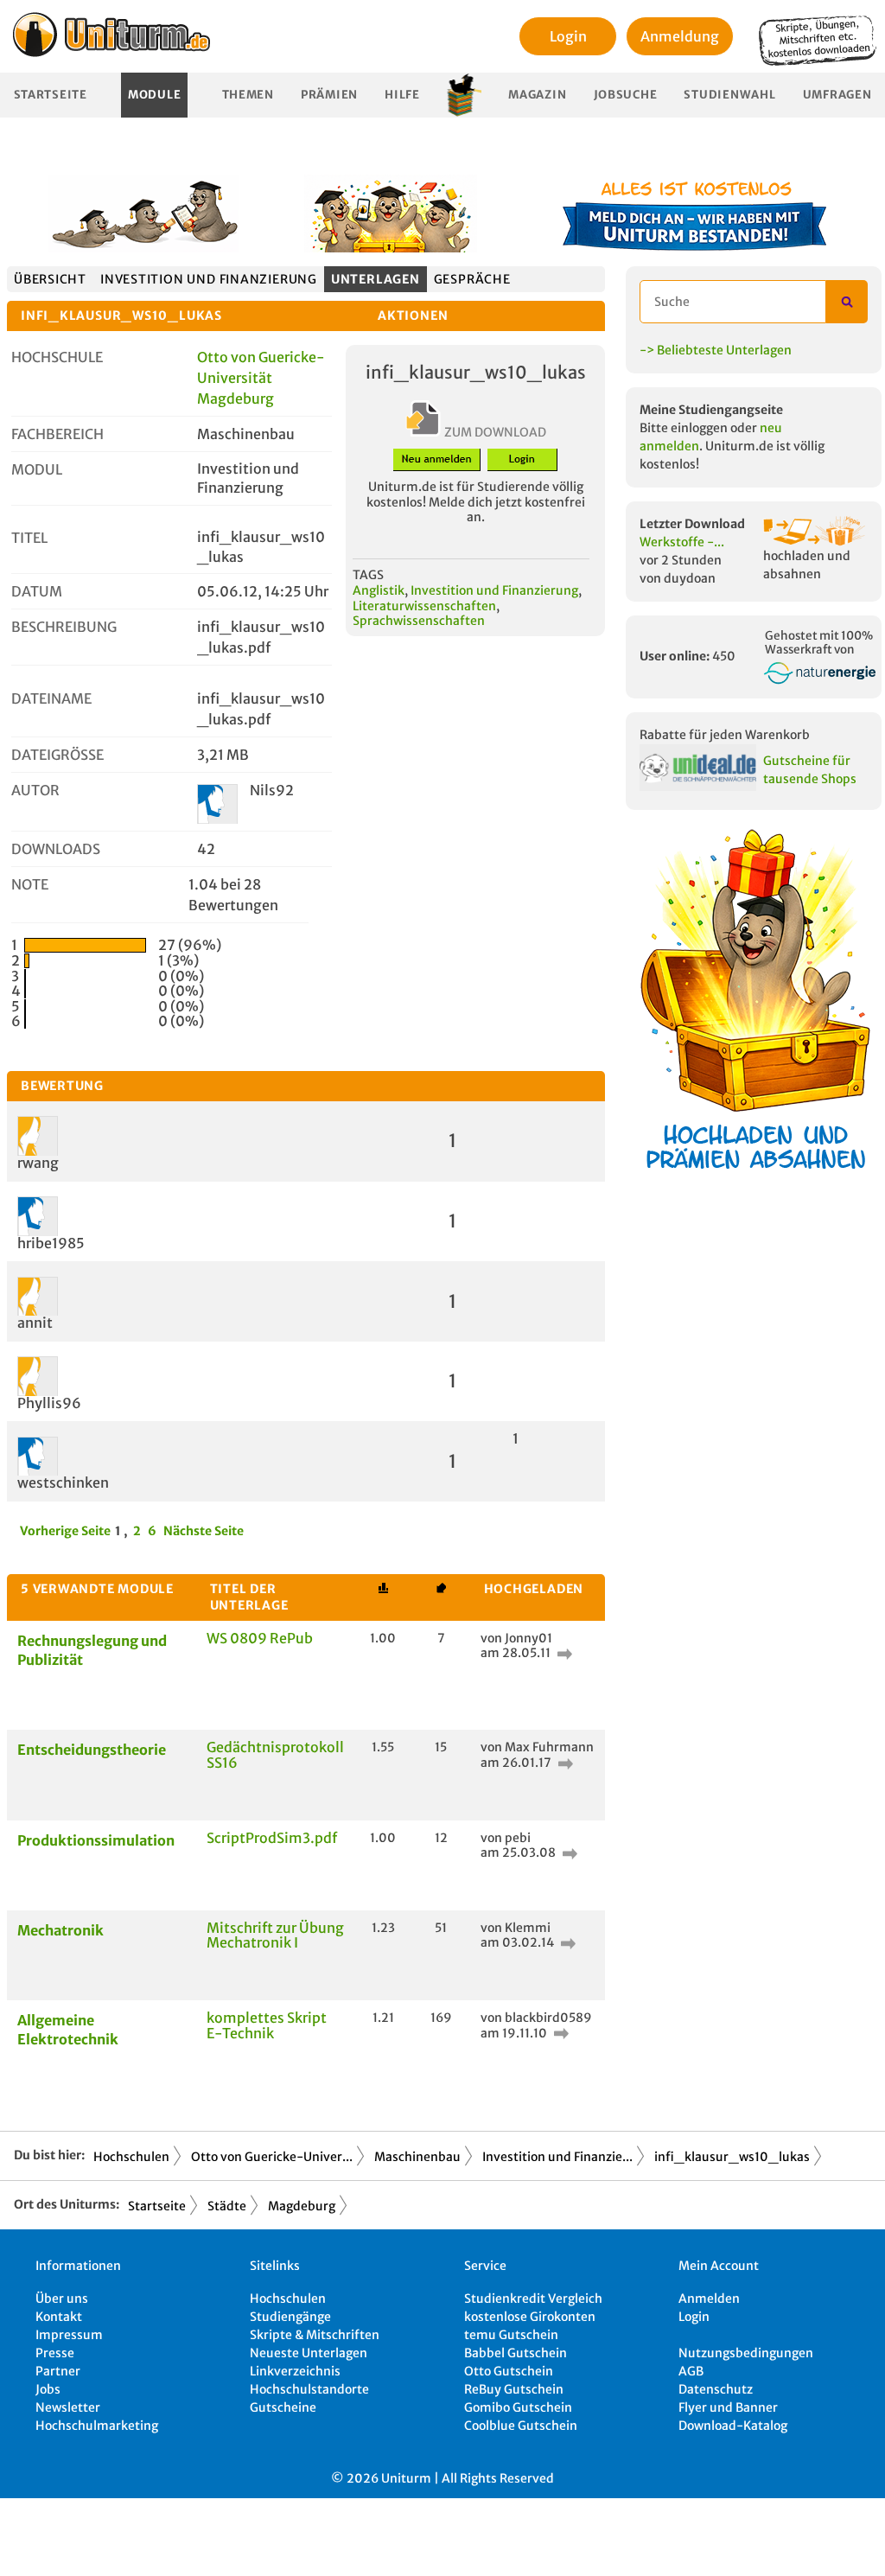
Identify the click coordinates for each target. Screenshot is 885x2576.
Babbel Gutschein (516, 2353)
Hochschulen (131, 2157)
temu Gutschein (511, 2335)
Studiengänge (290, 2317)
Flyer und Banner (728, 2407)
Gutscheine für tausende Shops (810, 770)
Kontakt (59, 2317)
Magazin (537, 95)
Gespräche (472, 279)
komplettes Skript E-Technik (267, 2025)
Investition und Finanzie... (557, 2157)
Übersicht (50, 279)
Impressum (69, 2335)
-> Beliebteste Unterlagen (716, 350)
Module (154, 95)
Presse (55, 2353)
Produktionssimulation (96, 1840)
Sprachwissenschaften (419, 621)
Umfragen (837, 95)
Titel (29, 538)
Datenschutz (716, 2389)
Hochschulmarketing (97, 2426)
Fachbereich (57, 434)
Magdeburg (302, 2206)
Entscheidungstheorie (92, 1750)
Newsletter (68, 2407)
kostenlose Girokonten (530, 2317)
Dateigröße (57, 755)
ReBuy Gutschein (514, 2389)
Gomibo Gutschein (518, 2407)
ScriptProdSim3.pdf (272, 1838)
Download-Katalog (733, 2426)
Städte (227, 2206)
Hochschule (57, 357)
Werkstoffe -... (682, 542)
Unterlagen (376, 279)
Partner (58, 2371)
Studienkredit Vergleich (533, 2299)
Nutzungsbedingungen (746, 2353)
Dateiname (51, 698)
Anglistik (379, 590)
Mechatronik (60, 1930)
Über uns (62, 2299)
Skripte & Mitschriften (315, 2335)
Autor (35, 790)
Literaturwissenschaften (424, 606)
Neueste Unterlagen (309, 2353)
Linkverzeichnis (295, 2371)
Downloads (56, 849)
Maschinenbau (417, 2157)
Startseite (51, 95)
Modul (37, 469)
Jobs (48, 2389)
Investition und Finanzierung (209, 279)
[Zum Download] (563, 1653)
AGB (691, 2371)
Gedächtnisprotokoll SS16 (275, 1755)
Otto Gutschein (509, 2371)
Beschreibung (64, 627)
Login (568, 36)
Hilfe (402, 95)
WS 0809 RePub (260, 1638)
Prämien (329, 95)
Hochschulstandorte (309, 2389)
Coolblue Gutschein (521, 2426)
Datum (37, 591)
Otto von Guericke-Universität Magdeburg (261, 378)
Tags (368, 575)
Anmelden (709, 2299)
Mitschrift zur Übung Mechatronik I (275, 1935)
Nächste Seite (204, 1531)
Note (30, 884)
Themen (248, 95)
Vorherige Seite (65, 1531)
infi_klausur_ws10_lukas (732, 2157)
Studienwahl (729, 95)
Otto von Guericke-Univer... (272, 2157)
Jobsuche (626, 95)
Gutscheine (283, 2407)
